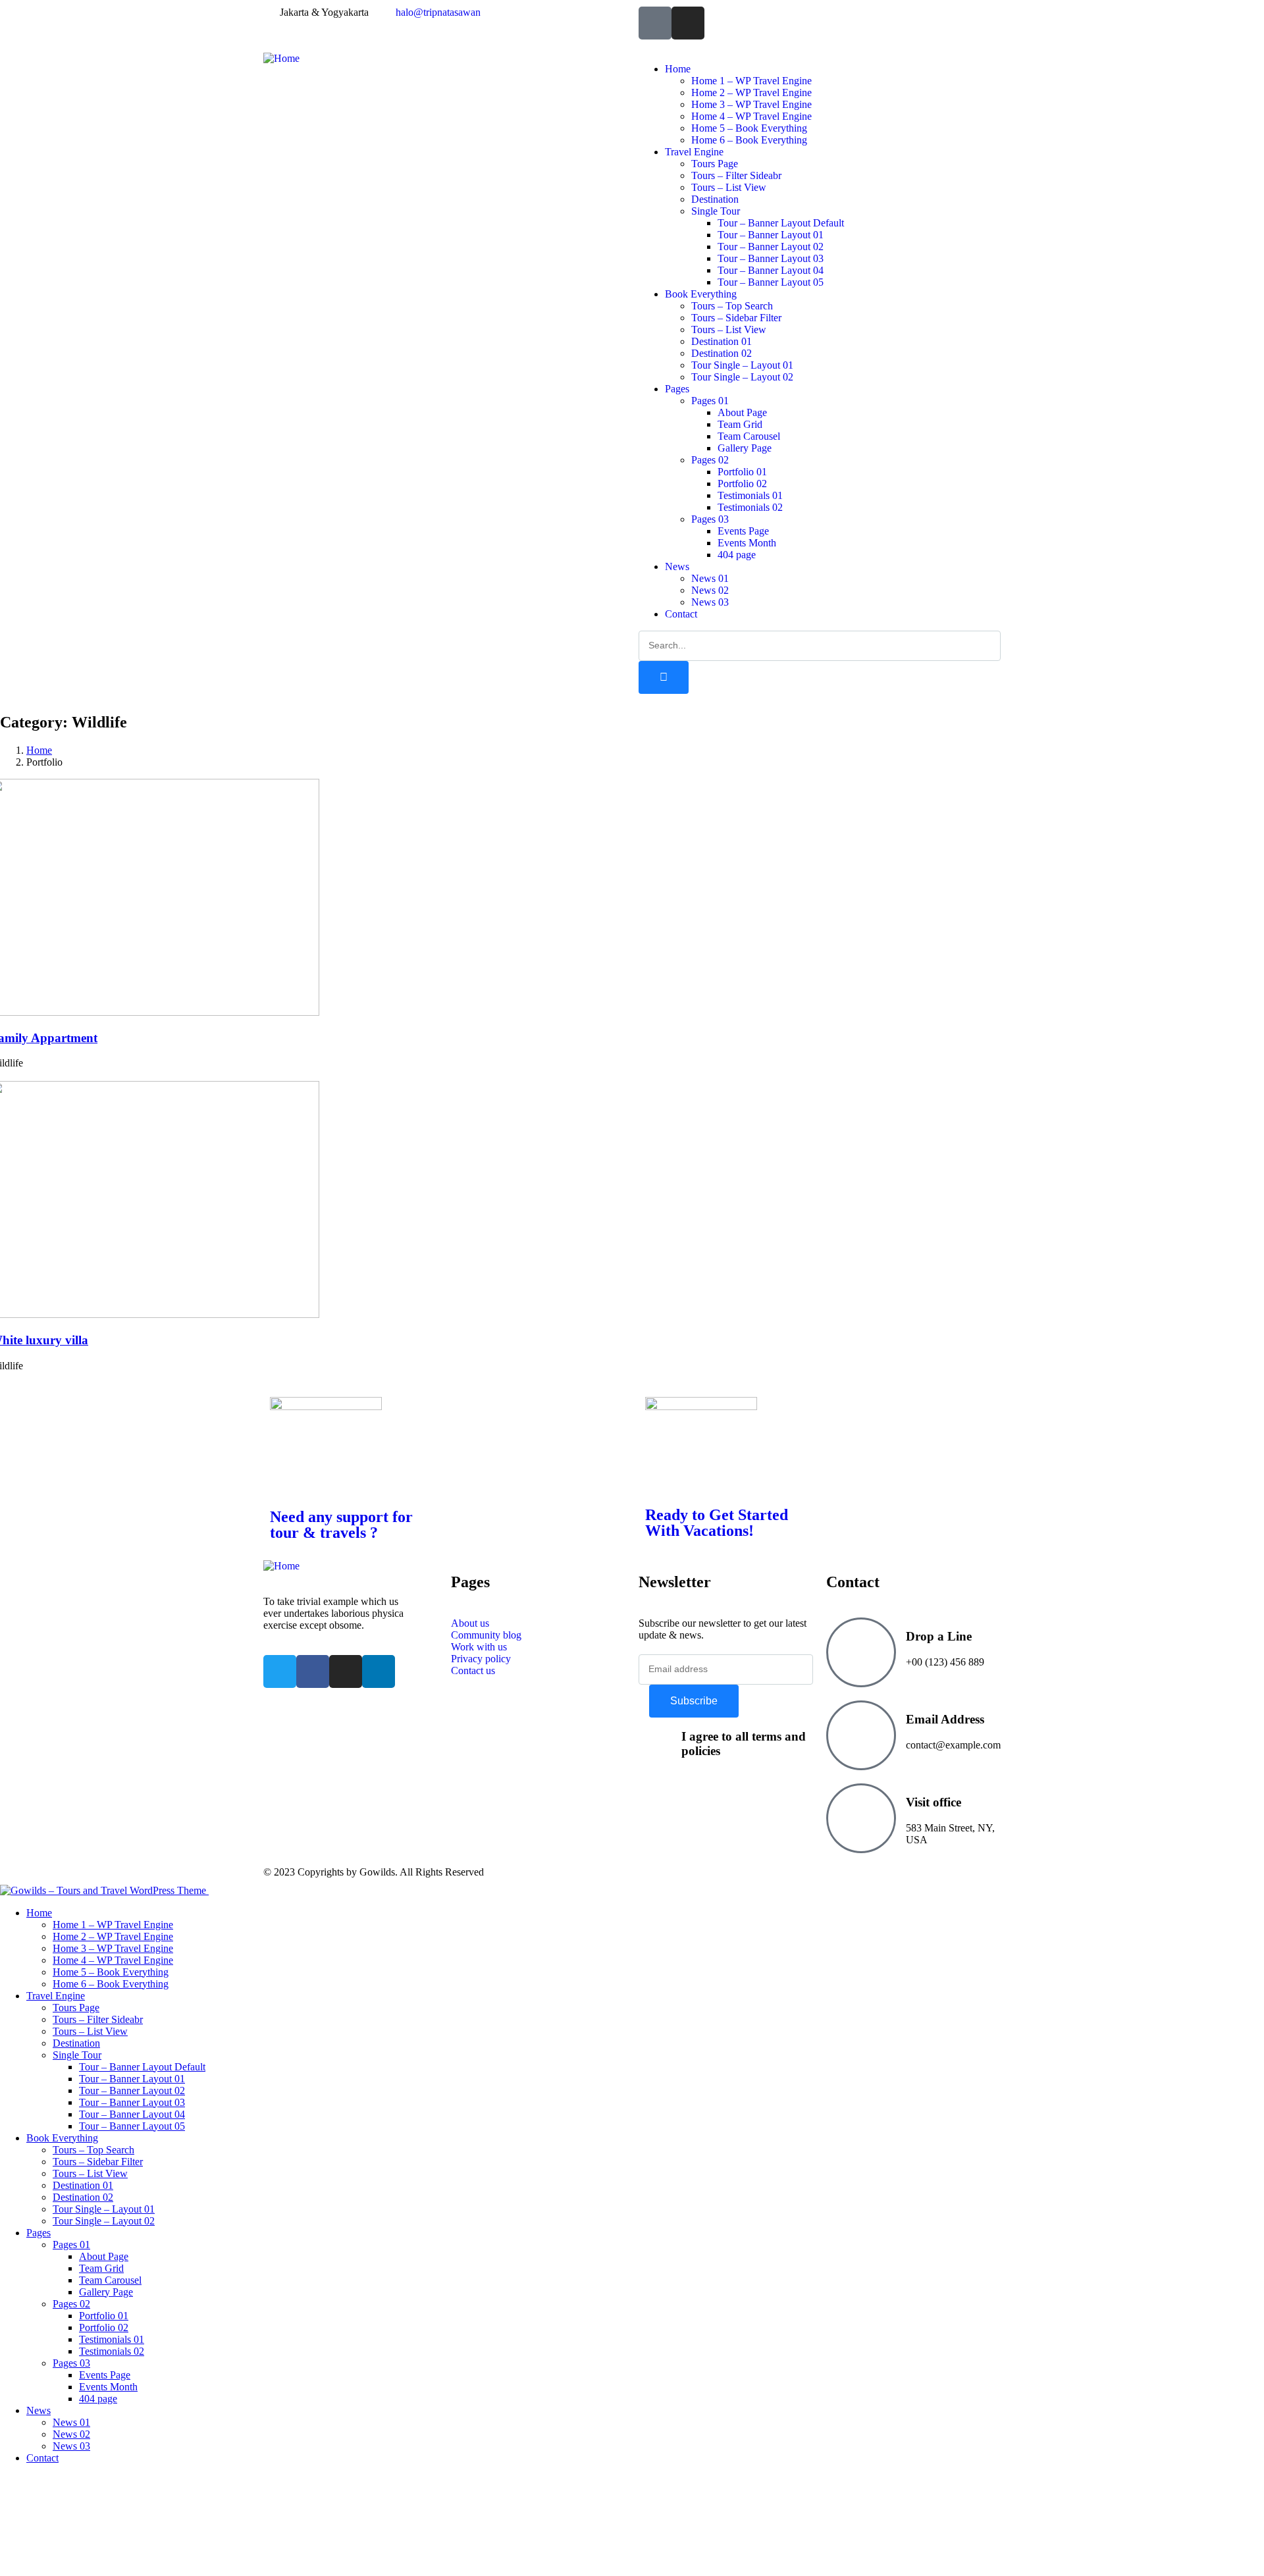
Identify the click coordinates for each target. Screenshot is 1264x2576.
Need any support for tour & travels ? (341, 1525)
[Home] (281, 58)
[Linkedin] (379, 1671)
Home (39, 750)
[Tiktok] (655, 23)
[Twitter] (280, 1671)
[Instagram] (688, 23)
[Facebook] (313, 1671)
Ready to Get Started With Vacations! (717, 1523)
